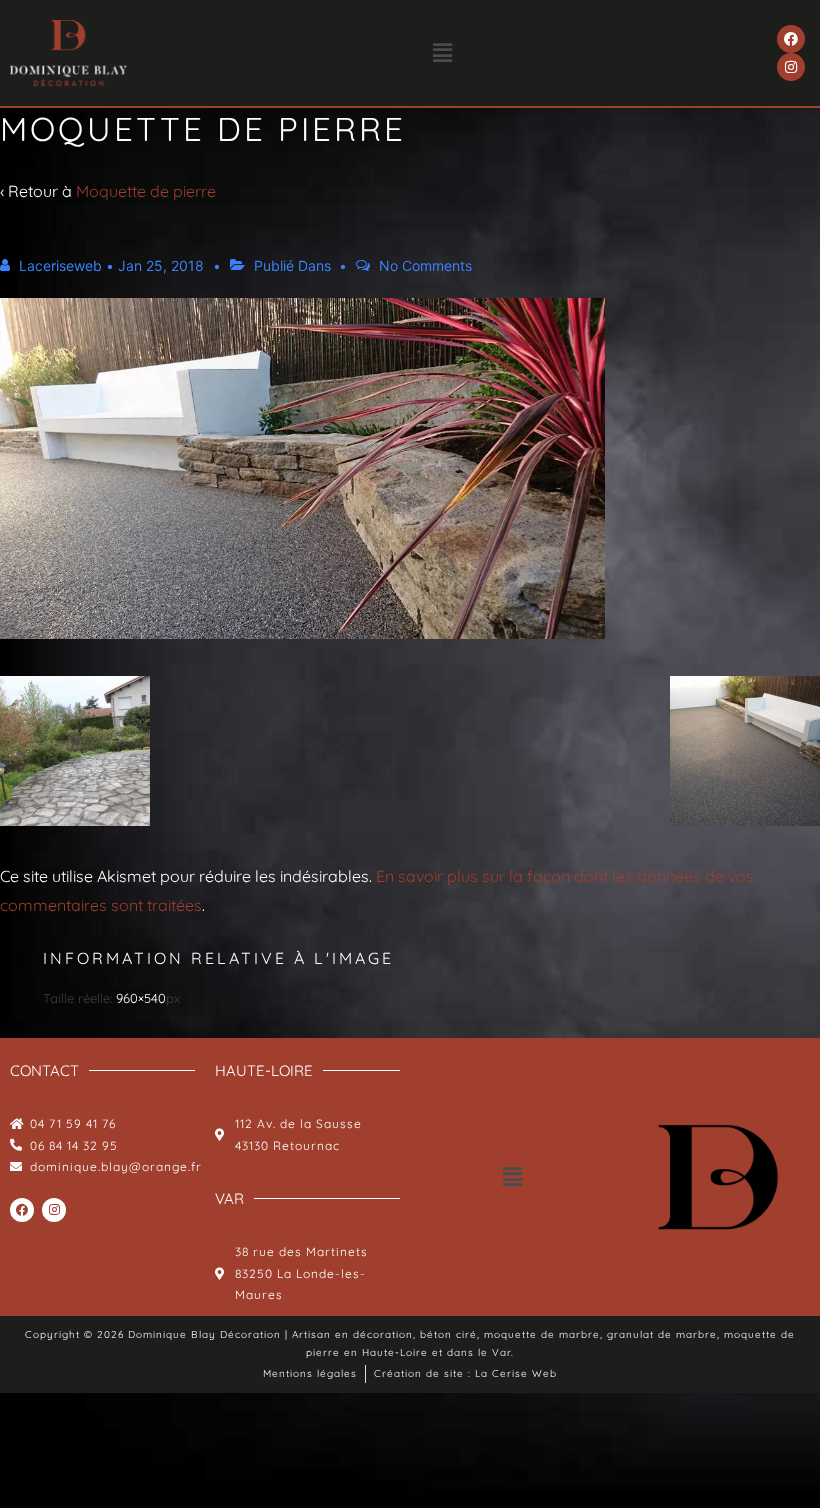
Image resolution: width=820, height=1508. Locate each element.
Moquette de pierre (146, 191)
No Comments (425, 265)
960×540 (141, 998)
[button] (443, 52)
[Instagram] (791, 67)
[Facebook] (791, 39)
